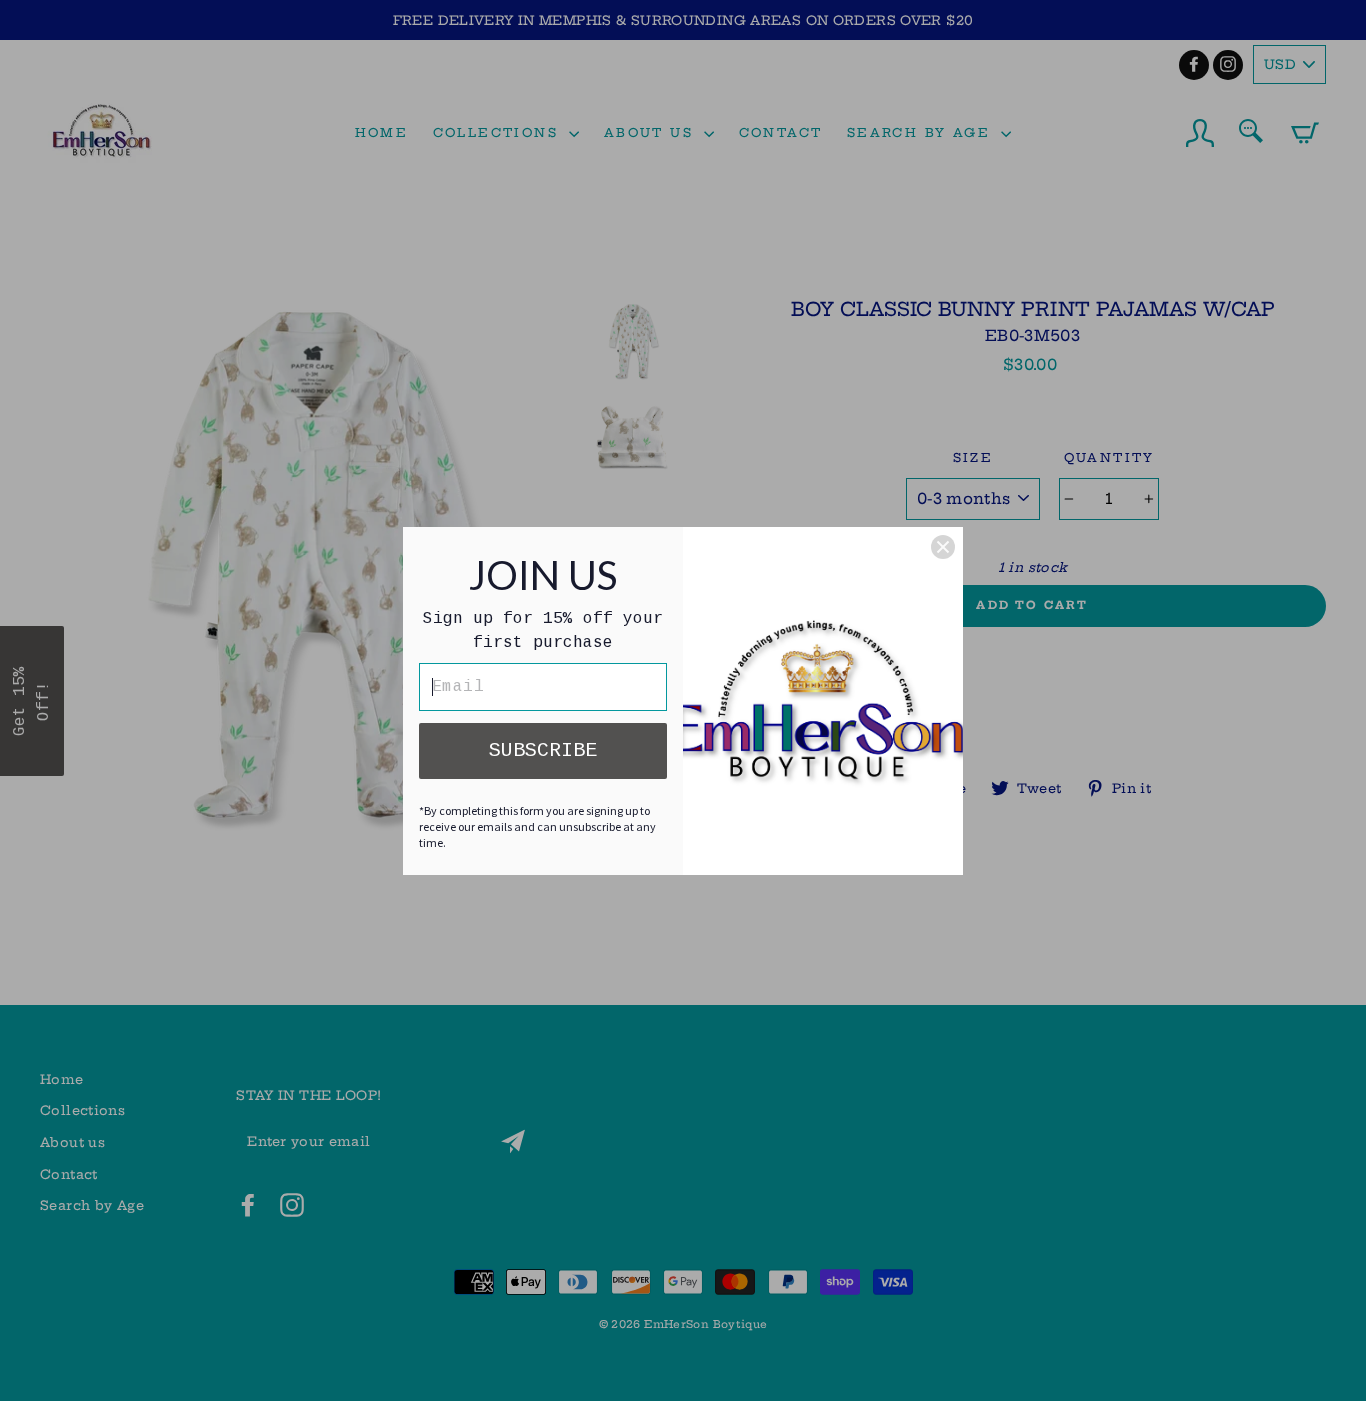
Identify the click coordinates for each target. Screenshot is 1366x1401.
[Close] (943, 547)
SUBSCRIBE (543, 750)
